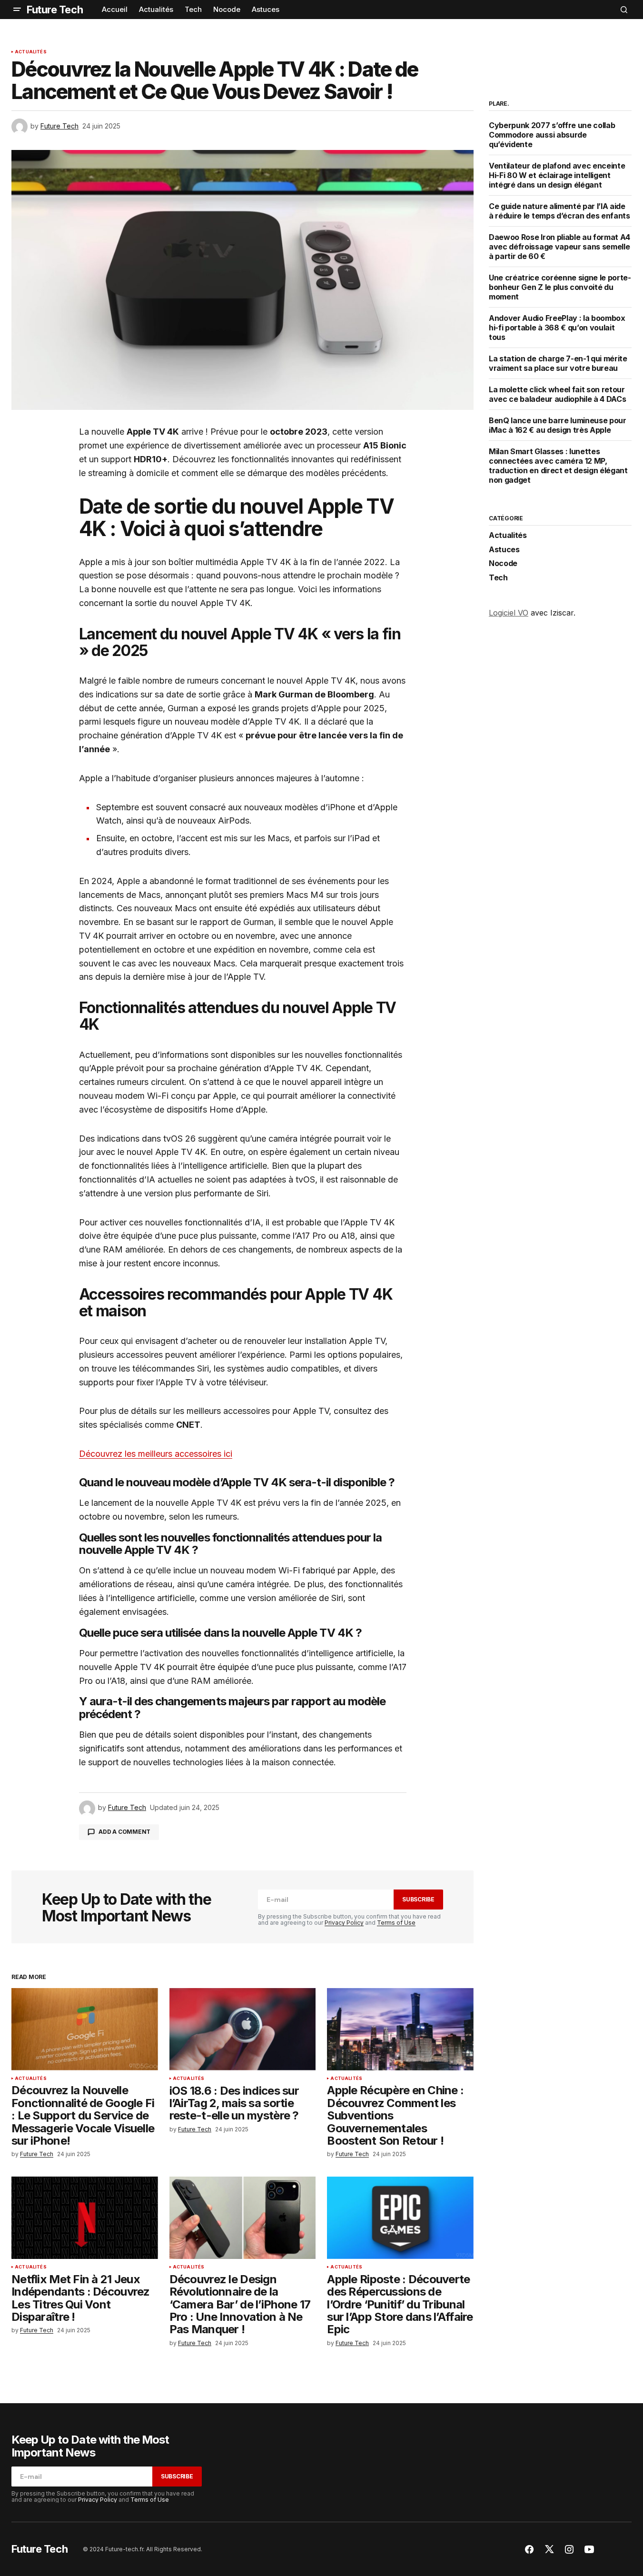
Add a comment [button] (124, 1832)
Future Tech (55, 10)
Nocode (503, 564)
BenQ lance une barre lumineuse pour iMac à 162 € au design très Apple (558, 425)
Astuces (504, 550)
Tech (498, 578)
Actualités (31, 52)
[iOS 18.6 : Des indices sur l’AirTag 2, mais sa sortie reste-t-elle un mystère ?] (243, 2029)
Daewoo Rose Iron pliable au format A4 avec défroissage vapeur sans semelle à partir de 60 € (559, 247)
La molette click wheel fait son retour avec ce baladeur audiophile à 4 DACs (557, 394)
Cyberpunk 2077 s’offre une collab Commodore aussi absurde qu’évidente (552, 135)
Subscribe (418, 1899)
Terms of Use (396, 1923)
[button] (17, 10)
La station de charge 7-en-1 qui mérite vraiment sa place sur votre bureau (558, 363)
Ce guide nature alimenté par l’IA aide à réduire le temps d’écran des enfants (559, 211)
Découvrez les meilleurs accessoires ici (156, 1454)
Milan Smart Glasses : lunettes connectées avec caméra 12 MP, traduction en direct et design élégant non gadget (558, 466)
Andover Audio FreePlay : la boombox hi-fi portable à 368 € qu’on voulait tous (557, 328)
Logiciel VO (509, 613)
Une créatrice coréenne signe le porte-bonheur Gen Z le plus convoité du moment (560, 287)
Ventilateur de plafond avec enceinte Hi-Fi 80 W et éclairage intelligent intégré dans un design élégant (557, 175)
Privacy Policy (344, 1923)
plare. (499, 104)
